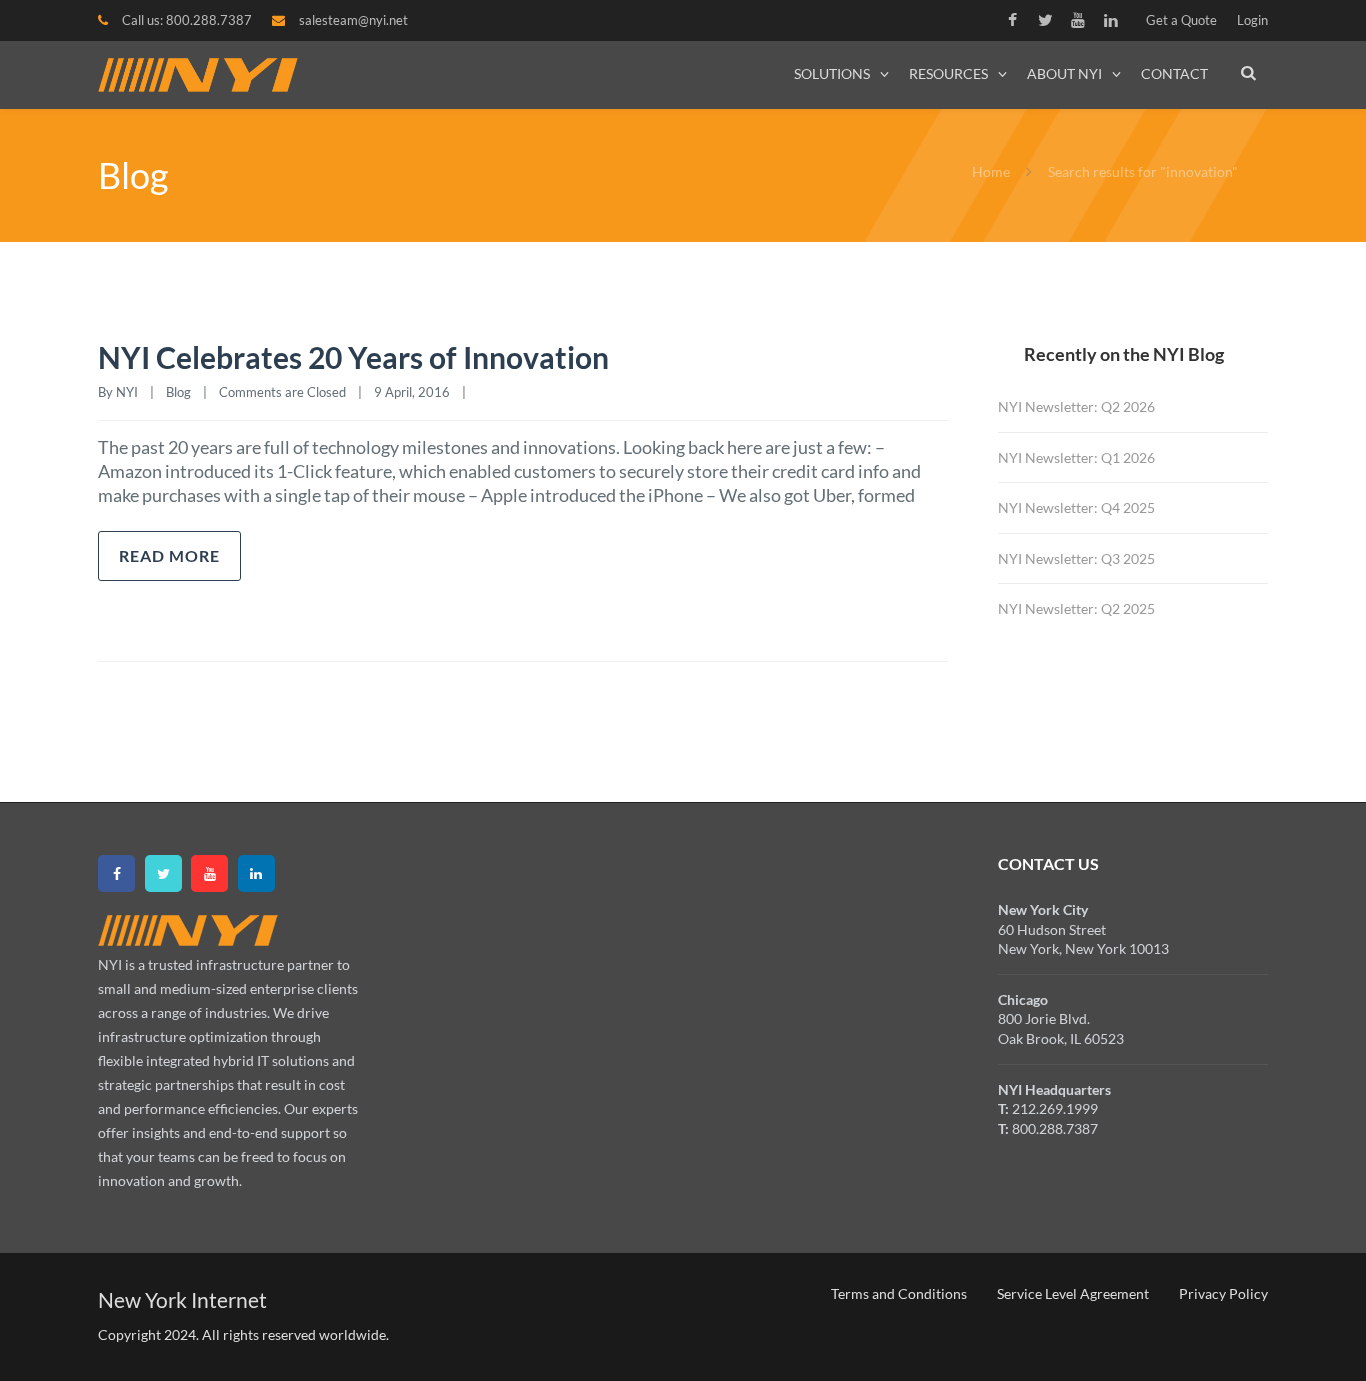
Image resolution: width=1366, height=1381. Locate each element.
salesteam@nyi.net (353, 20)
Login (1252, 20)
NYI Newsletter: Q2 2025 (1076, 608)
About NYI (1064, 73)
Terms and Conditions (899, 1293)
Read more (169, 555)
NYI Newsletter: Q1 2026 (1076, 457)
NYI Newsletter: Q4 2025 (1076, 507)
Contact (1174, 73)
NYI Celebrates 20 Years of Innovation (353, 357)
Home (991, 171)
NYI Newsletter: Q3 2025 (1076, 558)
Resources (948, 73)
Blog (178, 392)
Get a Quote (1181, 20)
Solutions (832, 73)
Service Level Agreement (1073, 1293)
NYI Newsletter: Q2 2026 (1076, 406)
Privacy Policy (1223, 1293)
